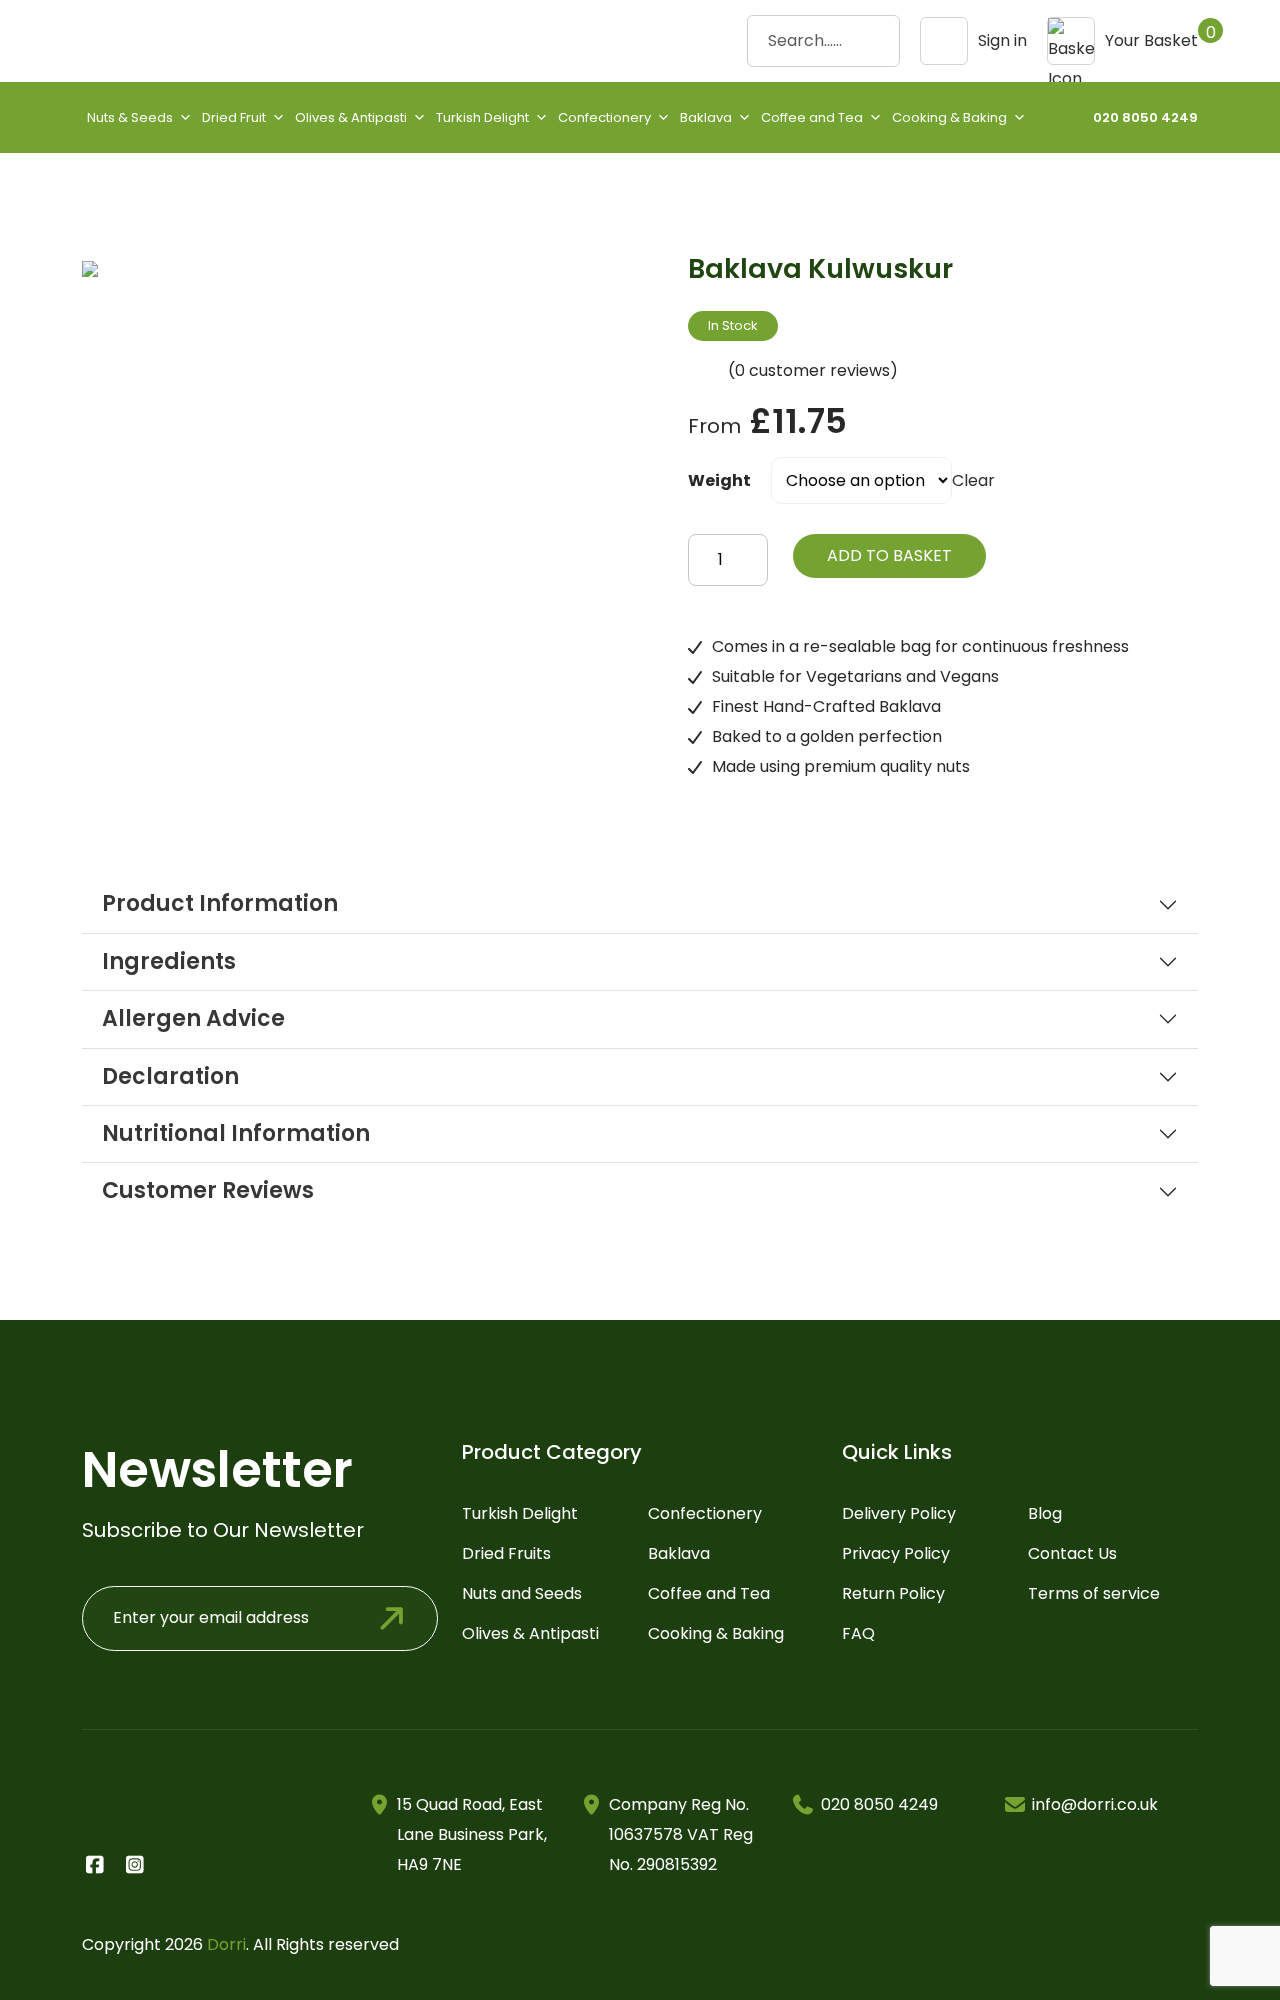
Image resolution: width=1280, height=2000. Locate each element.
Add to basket (889, 555)
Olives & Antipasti (351, 117)
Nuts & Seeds (130, 117)
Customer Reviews (208, 1191)
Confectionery (604, 117)
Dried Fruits (506, 1553)
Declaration (170, 1077)
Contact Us (1072, 1553)
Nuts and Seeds (522, 1593)
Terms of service (1094, 1593)
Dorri (226, 1944)
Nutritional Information (236, 1134)
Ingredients (169, 962)
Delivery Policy (899, 1513)
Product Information (220, 904)
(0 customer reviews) (813, 370)
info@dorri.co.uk (1095, 1804)
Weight (719, 480)
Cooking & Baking (949, 117)
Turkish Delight (482, 117)
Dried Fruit (234, 117)
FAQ (858, 1633)
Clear (973, 480)
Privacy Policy (896, 1553)
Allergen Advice (193, 1019)
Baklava (706, 117)
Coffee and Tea (812, 117)
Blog (1045, 1513)
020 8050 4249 (1145, 117)
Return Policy (893, 1593)
